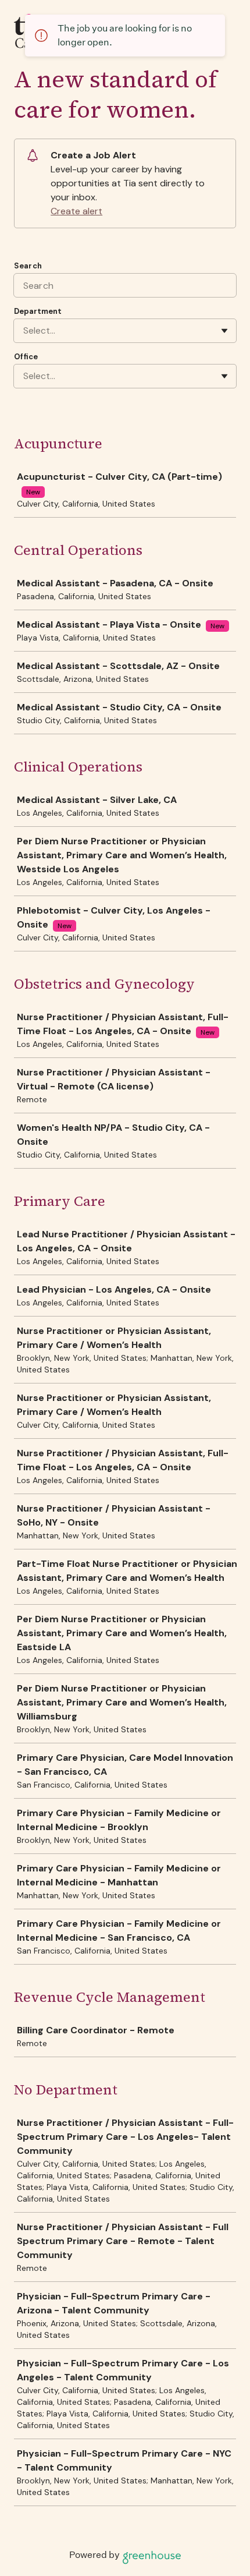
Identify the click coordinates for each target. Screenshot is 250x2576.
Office (26, 357)
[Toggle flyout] (224, 331)
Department (38, 311)
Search (28, 266)
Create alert (76, 211)
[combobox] (24, 331)
